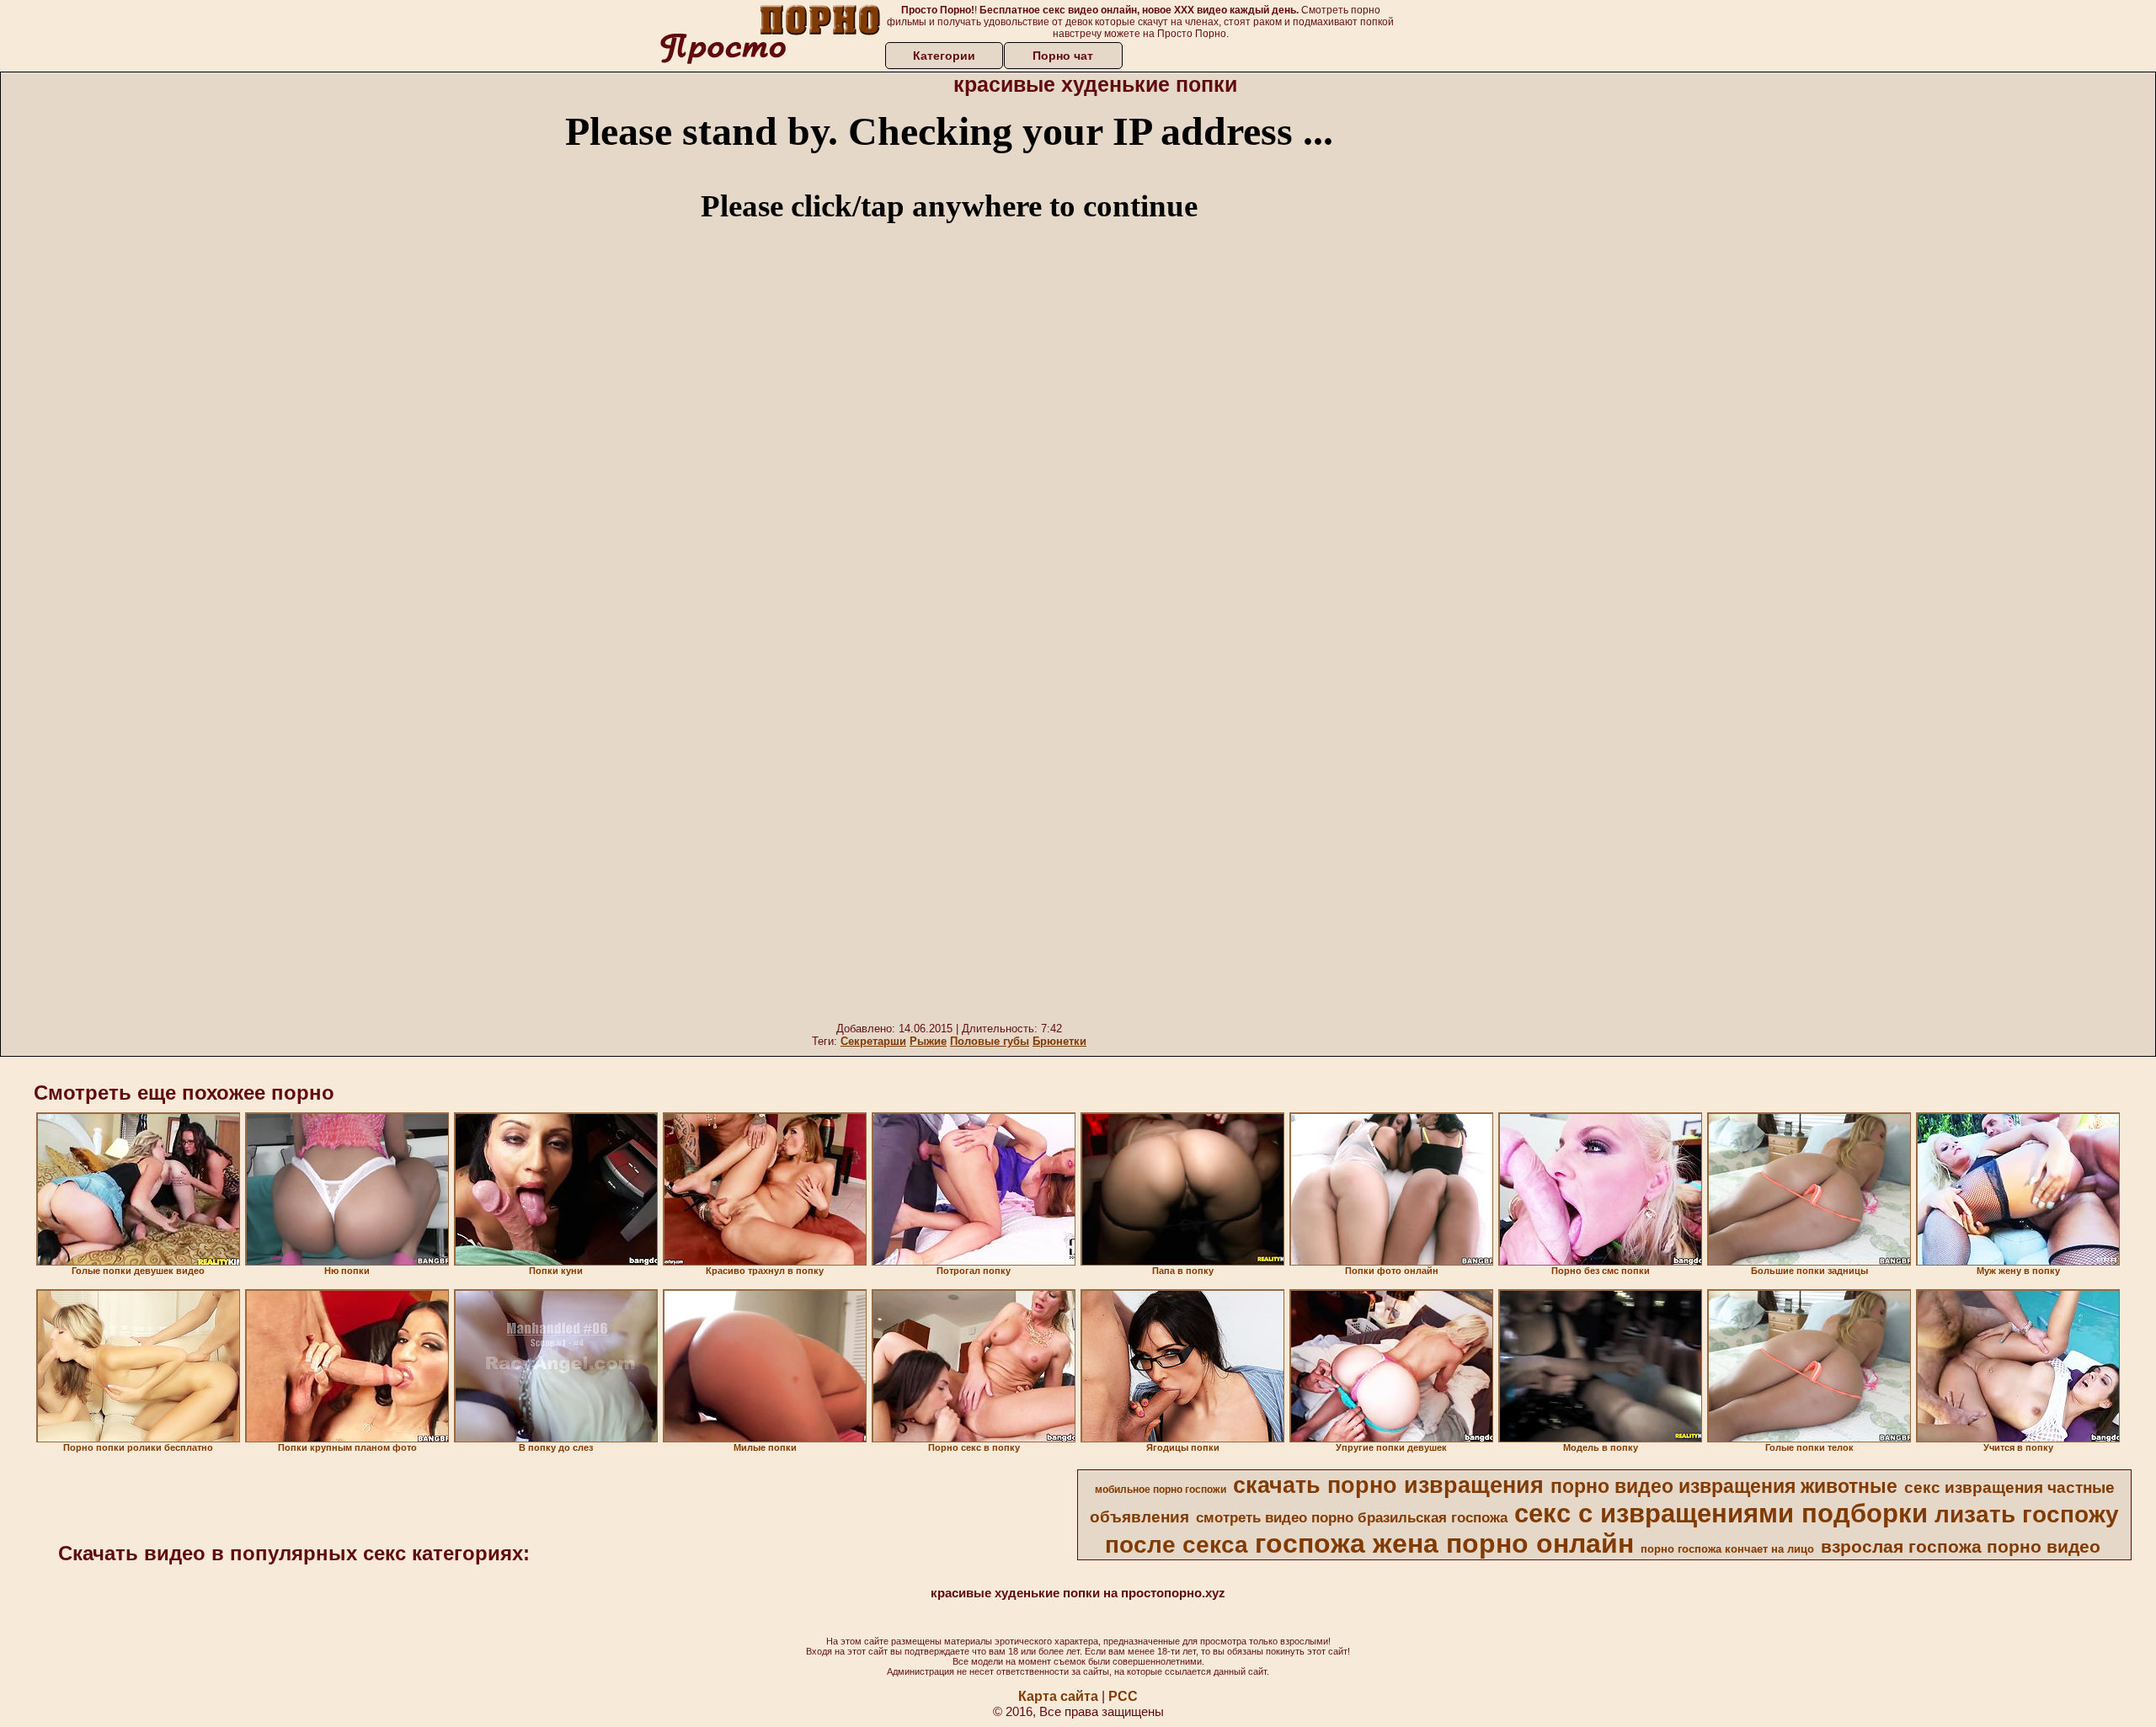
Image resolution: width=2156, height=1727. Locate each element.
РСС (1123, 1696)
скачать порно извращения (1388, 1485)
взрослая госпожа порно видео (1961, 1547)
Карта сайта (1058, 1696)
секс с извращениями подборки (1721, 1513)
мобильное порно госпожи (1161, 1490)
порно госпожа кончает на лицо (1727, 1549)
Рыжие (928, 1041)
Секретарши (873, 1041)
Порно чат (1063, 56)
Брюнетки (1059, 1041)
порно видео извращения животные (1724, 1486)
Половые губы (990, 1041)
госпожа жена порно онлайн (1444, 1543)
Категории (944, 56)
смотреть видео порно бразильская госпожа (1352, 1517)
